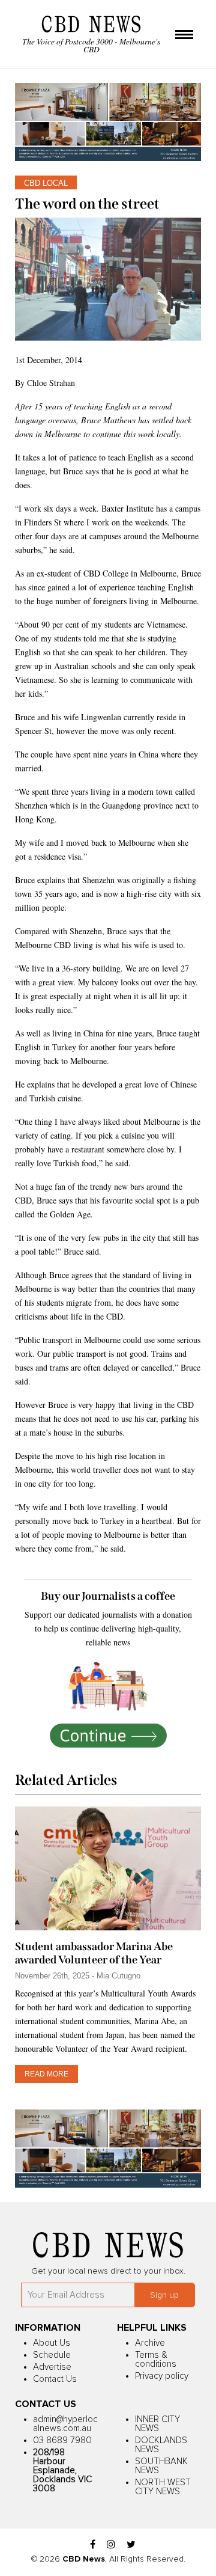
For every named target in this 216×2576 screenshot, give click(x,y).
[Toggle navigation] (184, 35)
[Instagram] (111, 2545)
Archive (150, 2343)
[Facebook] (93, 2545)
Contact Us (55, 2379)
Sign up (164, 2295)
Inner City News (157, 2424)
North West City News (163, 2487)
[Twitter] (131, 2545)
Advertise (52, 2367)
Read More (46, 2074)
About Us (52, 2343)
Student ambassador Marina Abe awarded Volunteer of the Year (94, 1953)
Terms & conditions (156, 2360)
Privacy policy (162, 2376)
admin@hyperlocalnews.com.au (65, 2424)
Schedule (52, 2355)
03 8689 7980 (62, 2440)
